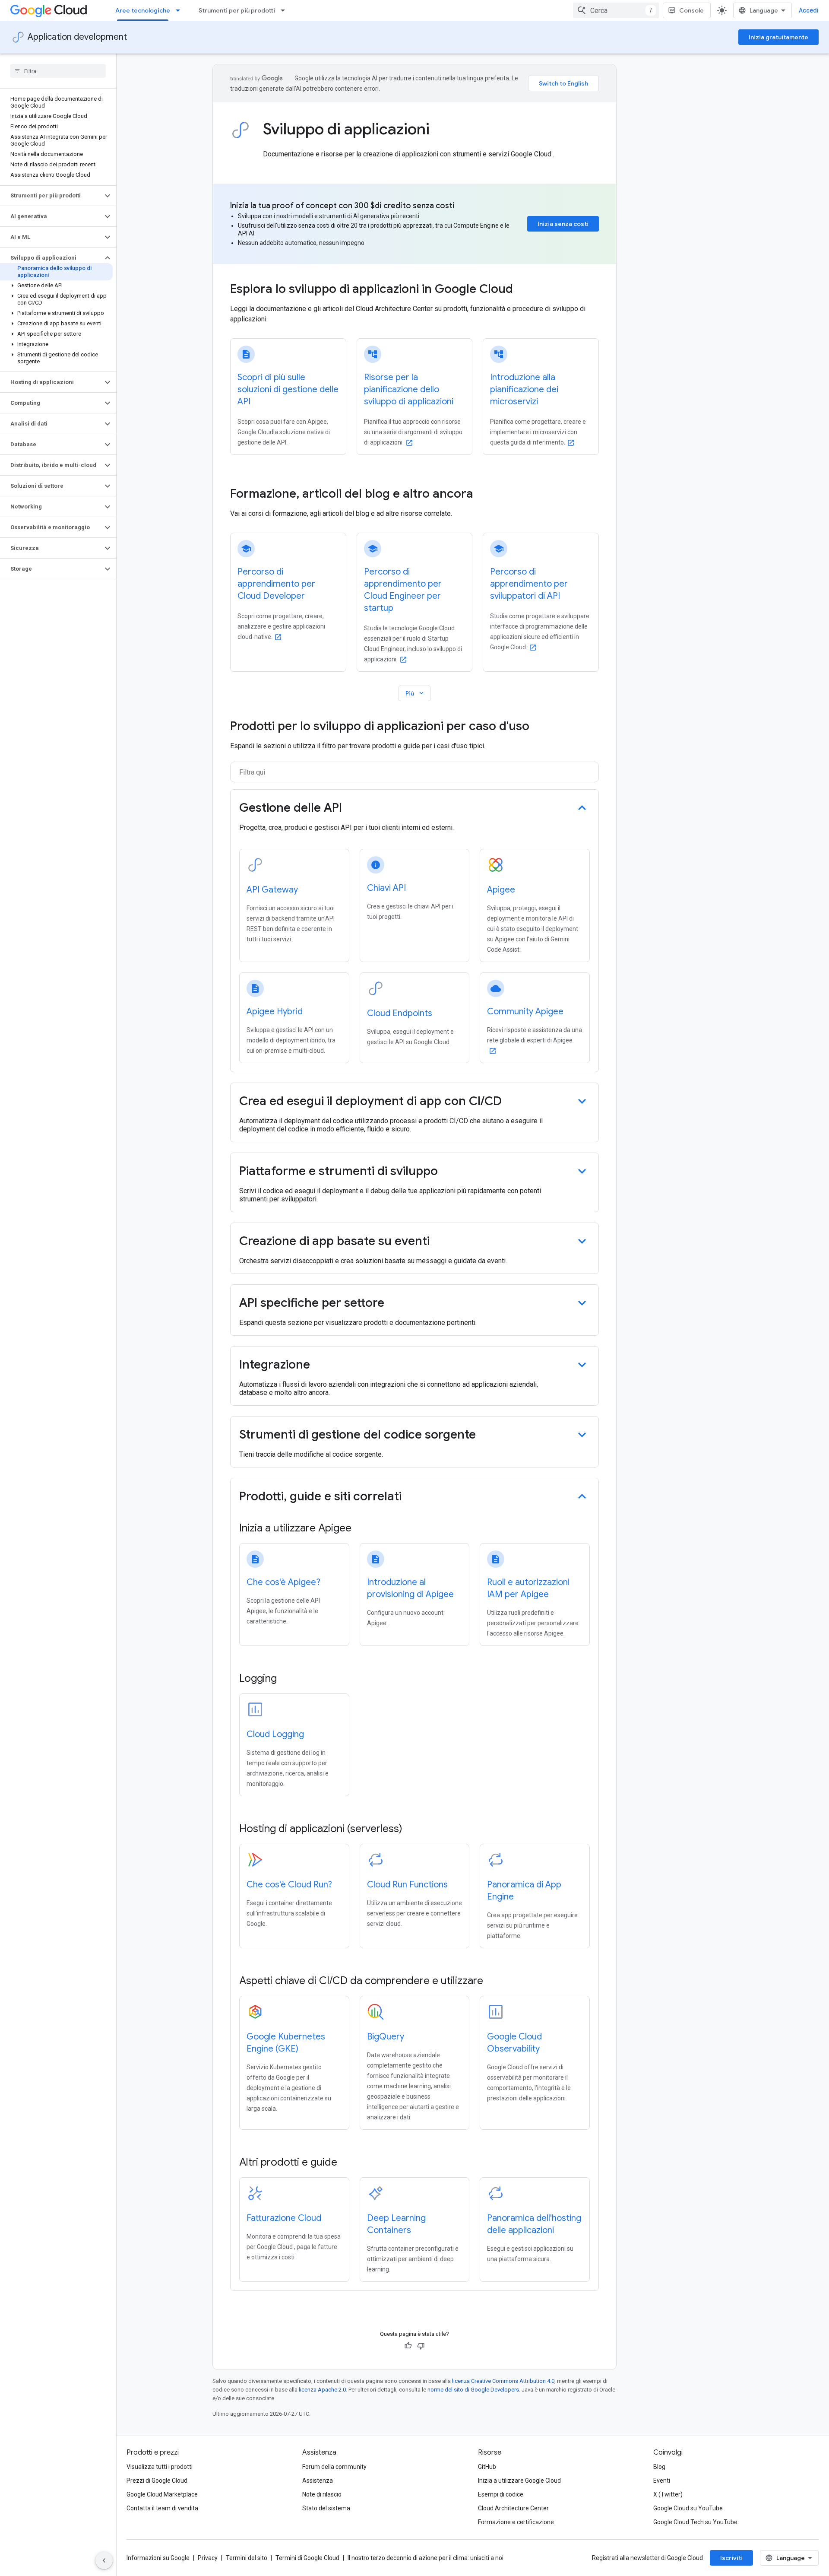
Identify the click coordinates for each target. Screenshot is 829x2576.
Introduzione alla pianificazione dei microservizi (524, 389)
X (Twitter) (668, 2494)
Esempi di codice (501, 2494)
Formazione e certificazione (516, 2522)
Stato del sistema (326, 2508)
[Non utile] (421, 2346)
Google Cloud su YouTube (688, 2508)
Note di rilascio (322, 2494)
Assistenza (318, 2481)
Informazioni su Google (158, 2558)
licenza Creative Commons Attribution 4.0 (503, 2381)
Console (691, 10)
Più (415, 693)
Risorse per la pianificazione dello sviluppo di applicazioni (409, 389)
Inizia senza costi (563, 224)
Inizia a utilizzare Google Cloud (519, 2481)
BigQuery (386, 2037)
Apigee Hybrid (275, 1012)
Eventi (662, 2481)
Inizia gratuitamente (778, 37)
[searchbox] (58, 71)
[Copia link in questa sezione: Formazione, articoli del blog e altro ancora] (485, 495)
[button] (51, 196)
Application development (77, 37)
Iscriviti (731, 2558)
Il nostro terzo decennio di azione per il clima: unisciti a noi (426, 2558)
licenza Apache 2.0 (322, 2390)
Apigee (501, 890)
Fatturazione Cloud (284, 2218)
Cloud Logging (275, 1734)
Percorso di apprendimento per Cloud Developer (276, 584)
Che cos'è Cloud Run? (289, 1885)
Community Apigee (525, 1012)
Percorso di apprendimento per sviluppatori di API (529, 584)
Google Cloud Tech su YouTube (695, 2522)
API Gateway (272, 890)
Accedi (809, 10)
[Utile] (408, 2346)
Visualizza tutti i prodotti (160, 2467)
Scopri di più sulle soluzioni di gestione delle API (288, 389)
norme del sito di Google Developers (473, 2390)
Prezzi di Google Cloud (157, 2481)
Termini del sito (247, 2558)
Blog (659, 2467)
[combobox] (616, 10)
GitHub (487, 2467)
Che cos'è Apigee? (283, 1582)
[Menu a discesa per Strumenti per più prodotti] (285, 10)
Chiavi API (386, 888)
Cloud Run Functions (407, 1885)
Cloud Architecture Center (513, 2508)
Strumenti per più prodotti (237, 10)
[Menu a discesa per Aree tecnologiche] (180, 10)
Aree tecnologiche (143, 10)
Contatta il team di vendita (162, 2508)
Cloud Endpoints (400, 1013)
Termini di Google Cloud (307, 2558)
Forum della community (334, 2467)
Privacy (208, 2558)
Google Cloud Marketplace (162, 2494)
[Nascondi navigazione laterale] (104, 2560)
